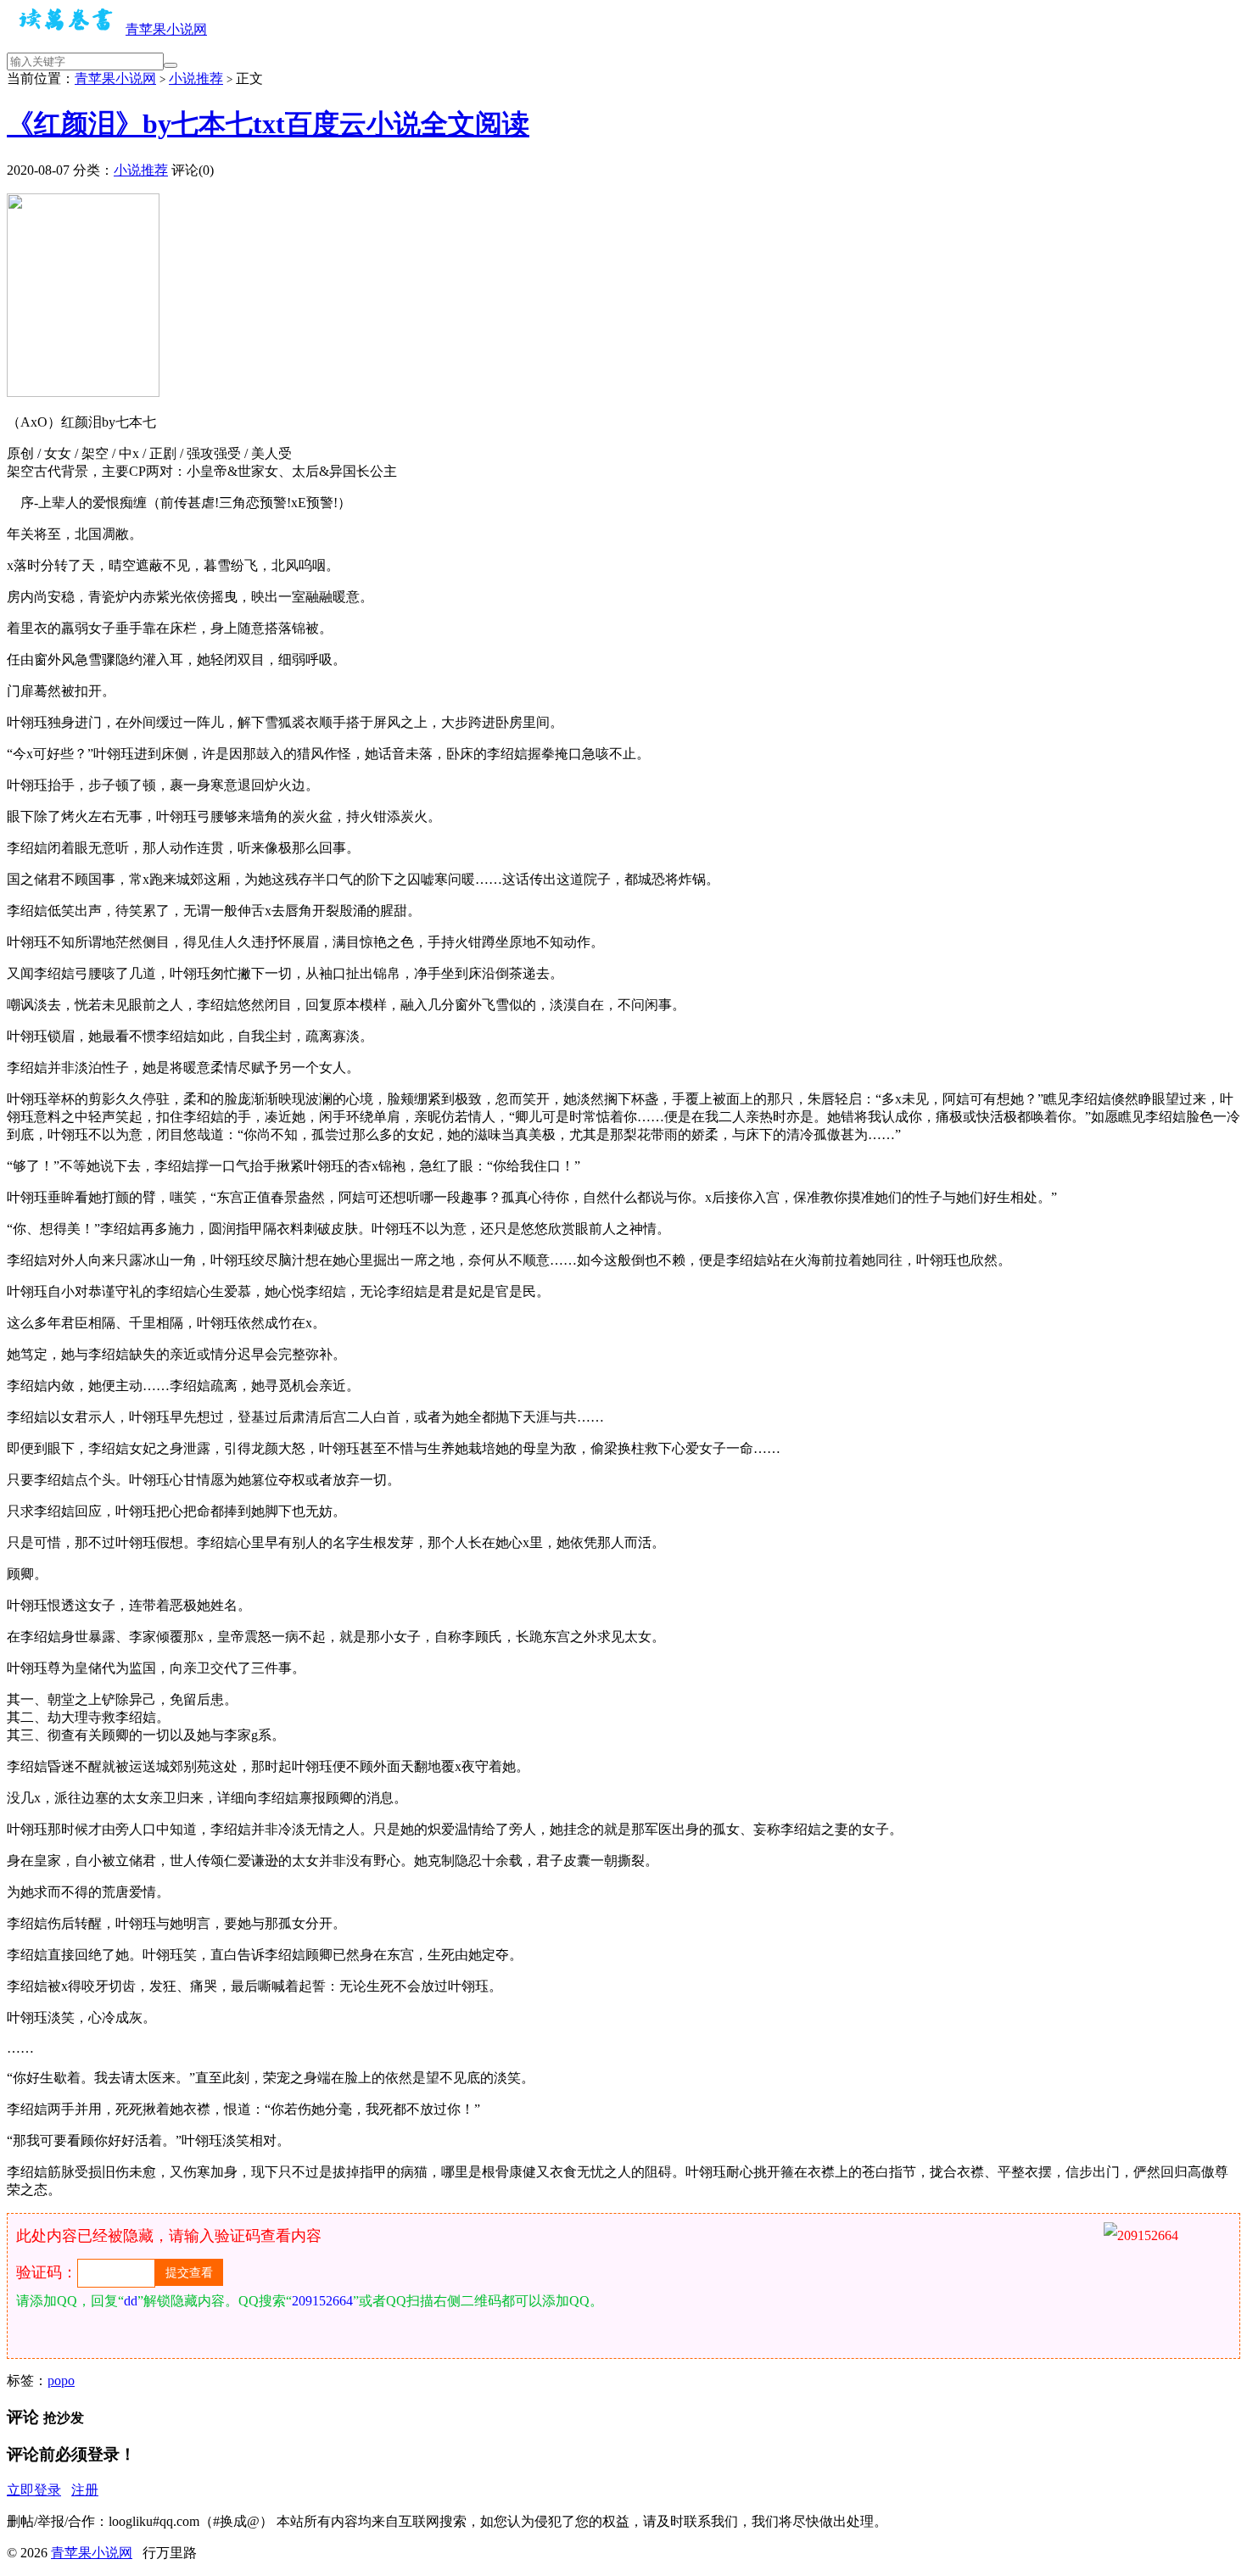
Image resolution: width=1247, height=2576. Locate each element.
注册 (85, 2490)
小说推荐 (196, 78)
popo (61, 2380)
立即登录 (34, 2490)
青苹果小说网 (166, 29)
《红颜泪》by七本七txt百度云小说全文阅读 (268, 124)
